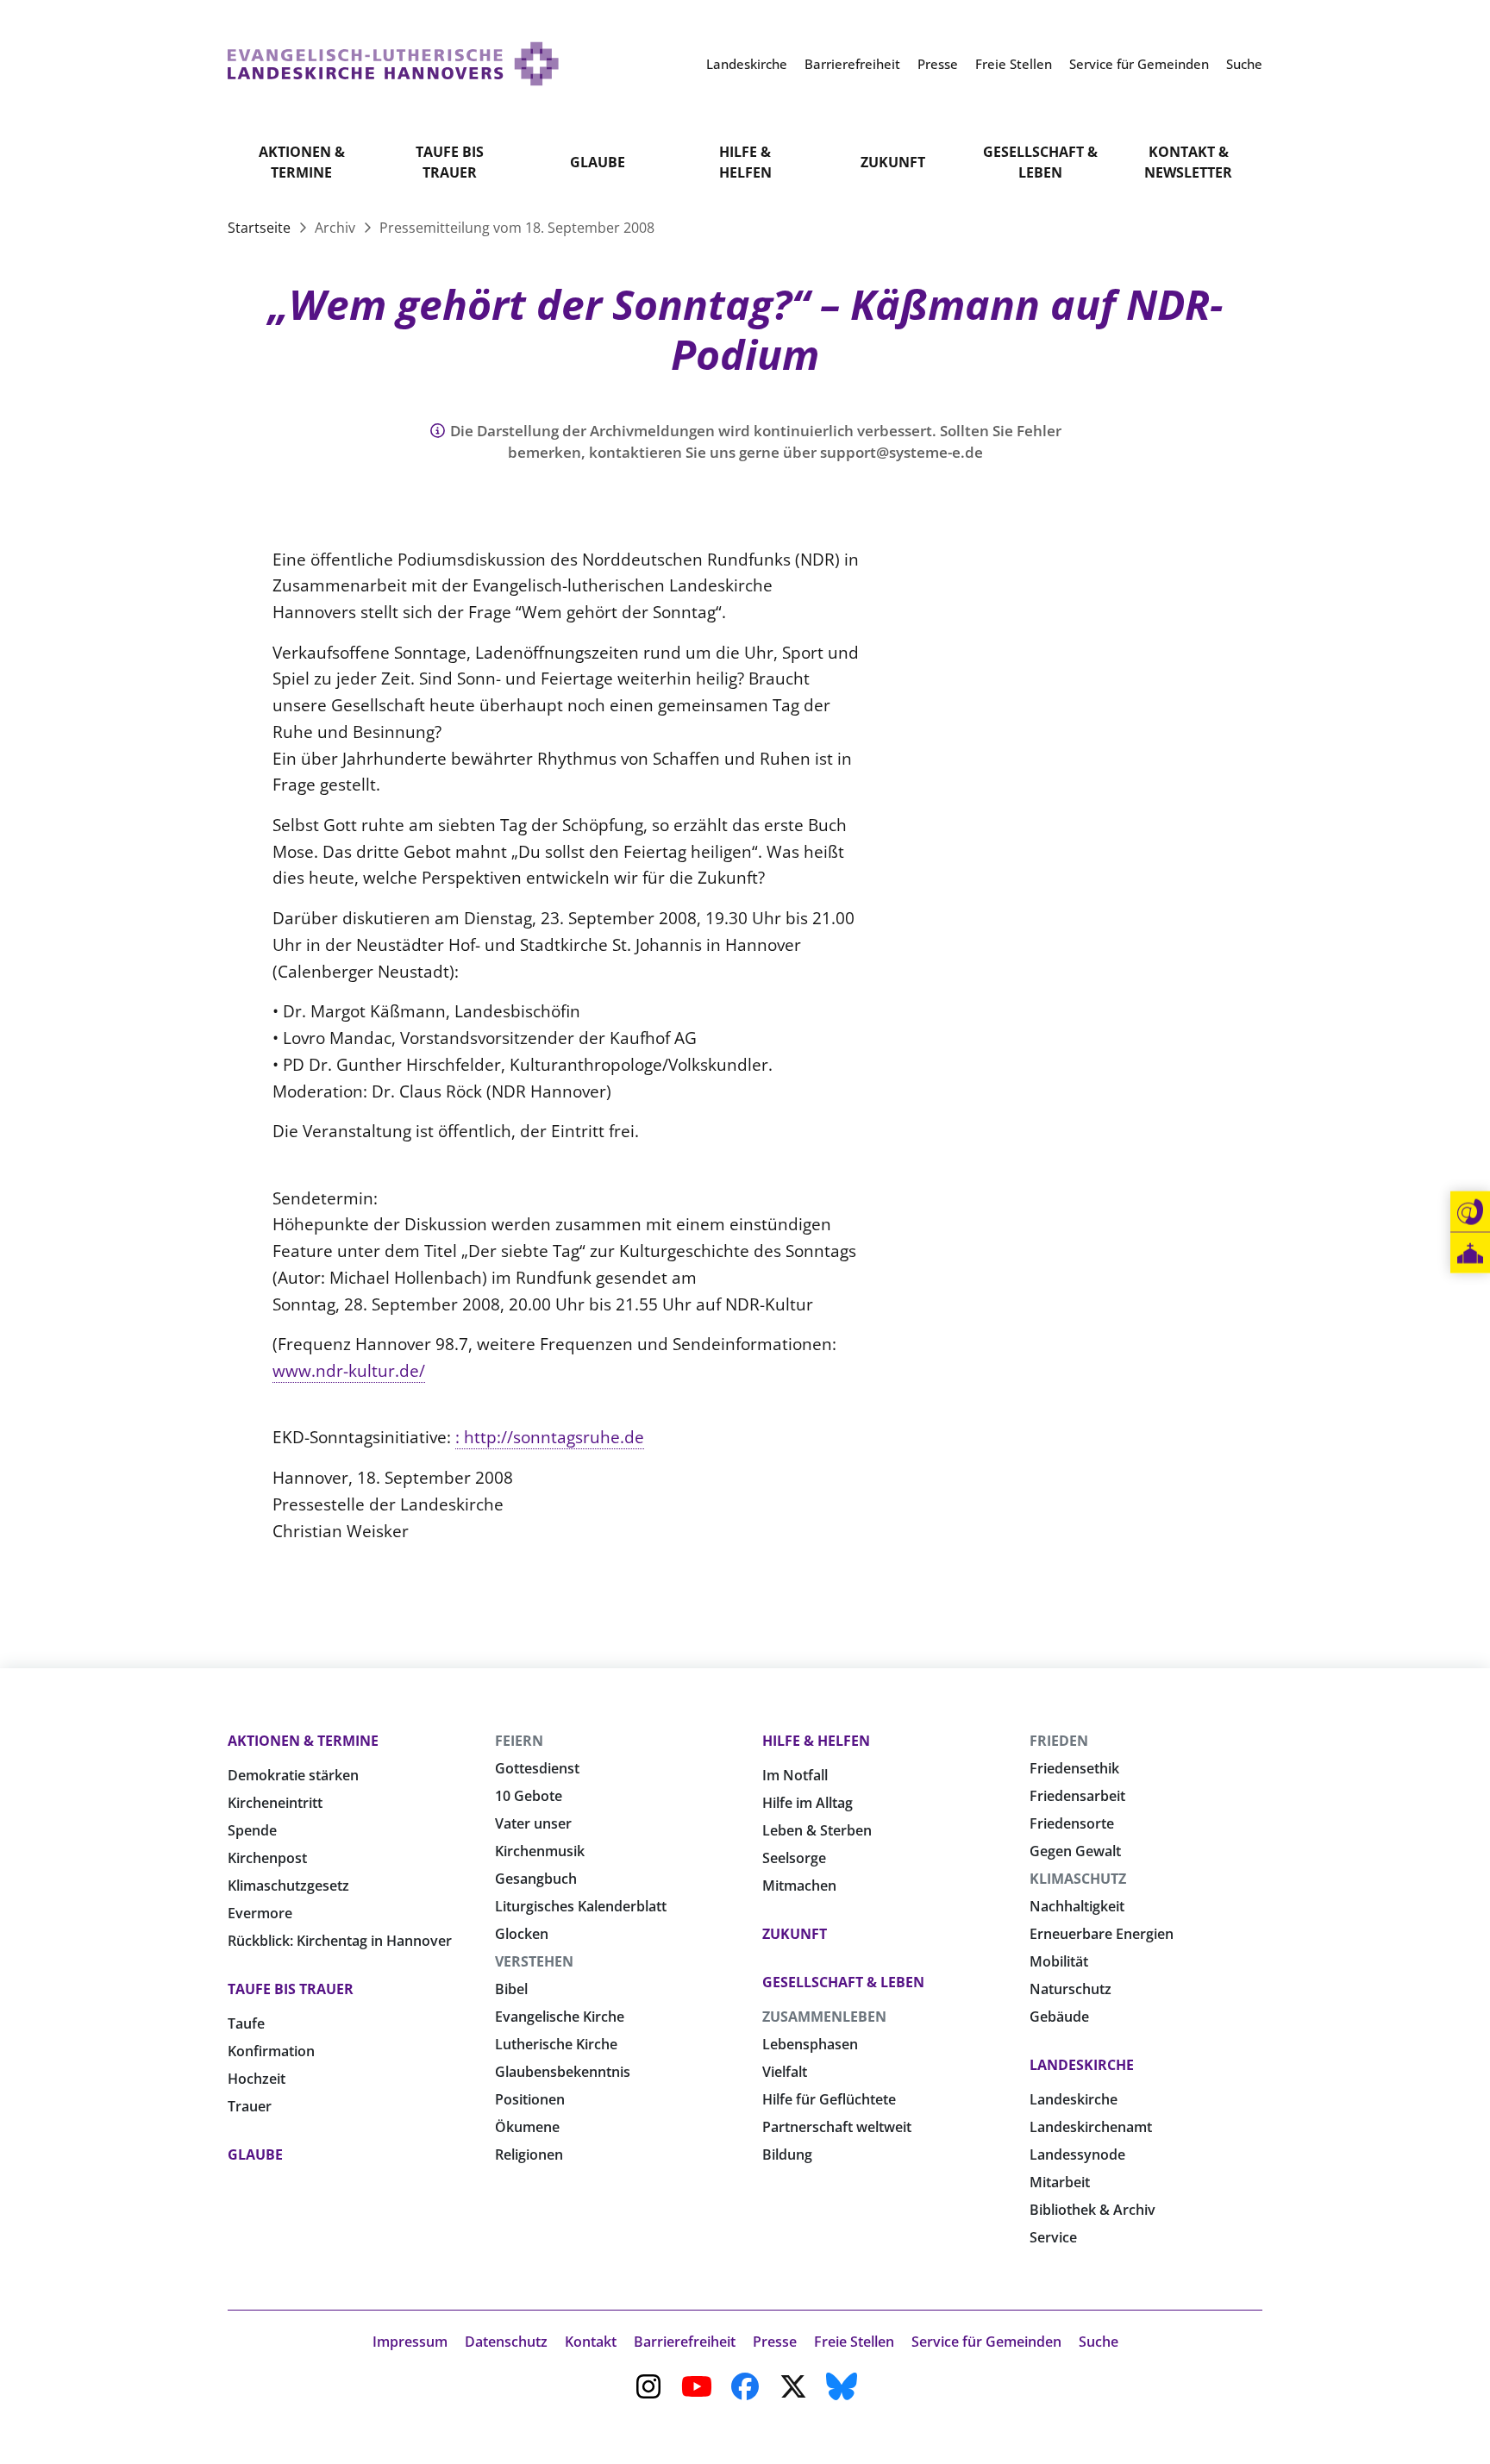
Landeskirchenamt (1091, 2127)
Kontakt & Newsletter (1188, 162)
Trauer (250, 2106)
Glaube (598, 162)
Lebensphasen (810, 2044)
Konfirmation (271, 2051)
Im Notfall (795, 1775)
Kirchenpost (267, 1858)
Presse (775, 2342)
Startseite (261, 228)
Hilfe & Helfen (745, 162)
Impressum (410, 2342)
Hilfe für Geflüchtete (829, 2099)
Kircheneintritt (275, 1803)
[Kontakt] (1470, 1212)
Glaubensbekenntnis (563, 2072)
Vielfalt (785, 2072)
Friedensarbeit (1077, 1796)
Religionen (529, 2154)
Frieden (1059, 1741)
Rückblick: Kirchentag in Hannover (340, 1941)
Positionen (530, 2099)
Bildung (787, 2154)
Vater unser (533, 1823)
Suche (1099, 2342)
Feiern (519, 1741)
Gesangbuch (536, 1879)
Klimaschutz (1078, 1879)
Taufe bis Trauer (450, 162)
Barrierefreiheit (685, 2342)
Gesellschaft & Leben (1040, 162)
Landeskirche (1082, 2065)
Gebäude (1059, 2017)
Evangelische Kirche (560, 2017)
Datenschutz (506, 2342)
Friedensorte (1072, 1823)
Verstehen (534, 1961)
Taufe (246, 2023)
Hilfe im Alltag (808, 1803)
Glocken (522, 1934)
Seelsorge (794, 1858)
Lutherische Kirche (556, 2044)
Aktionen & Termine (302, 162)
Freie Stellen (854, 2342)
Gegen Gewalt (1075, 1851)
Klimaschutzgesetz (288, 1886)
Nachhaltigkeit (1077, 1906)
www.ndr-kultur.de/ (349, 1370)
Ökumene (527, 2127)
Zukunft (893, 162)
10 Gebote (529, 1796)
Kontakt (591, 2342)
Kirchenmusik (540, 1851)
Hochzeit (257, 2079)
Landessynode (1077, 2154)
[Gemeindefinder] (1470, 1253)
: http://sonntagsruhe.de (550, 1437)
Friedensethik (1074, 1768)
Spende (252, 1830)
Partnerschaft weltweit (837, 2127)
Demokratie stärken (293, 1775)
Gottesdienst (537, 1768)
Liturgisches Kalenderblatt (581, 1906)
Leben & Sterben (817, 1830)
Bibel (511, 1989)
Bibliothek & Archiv (1092, 2210)
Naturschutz (1071, 1989)
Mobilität (1059, 1961)
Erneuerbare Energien (1102, 1934)
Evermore (260, 1913)
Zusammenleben (824, 2017)
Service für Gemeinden (986, 2342)
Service (1053, 2237)
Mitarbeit (1060, 2182)
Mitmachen (799, 1886)
